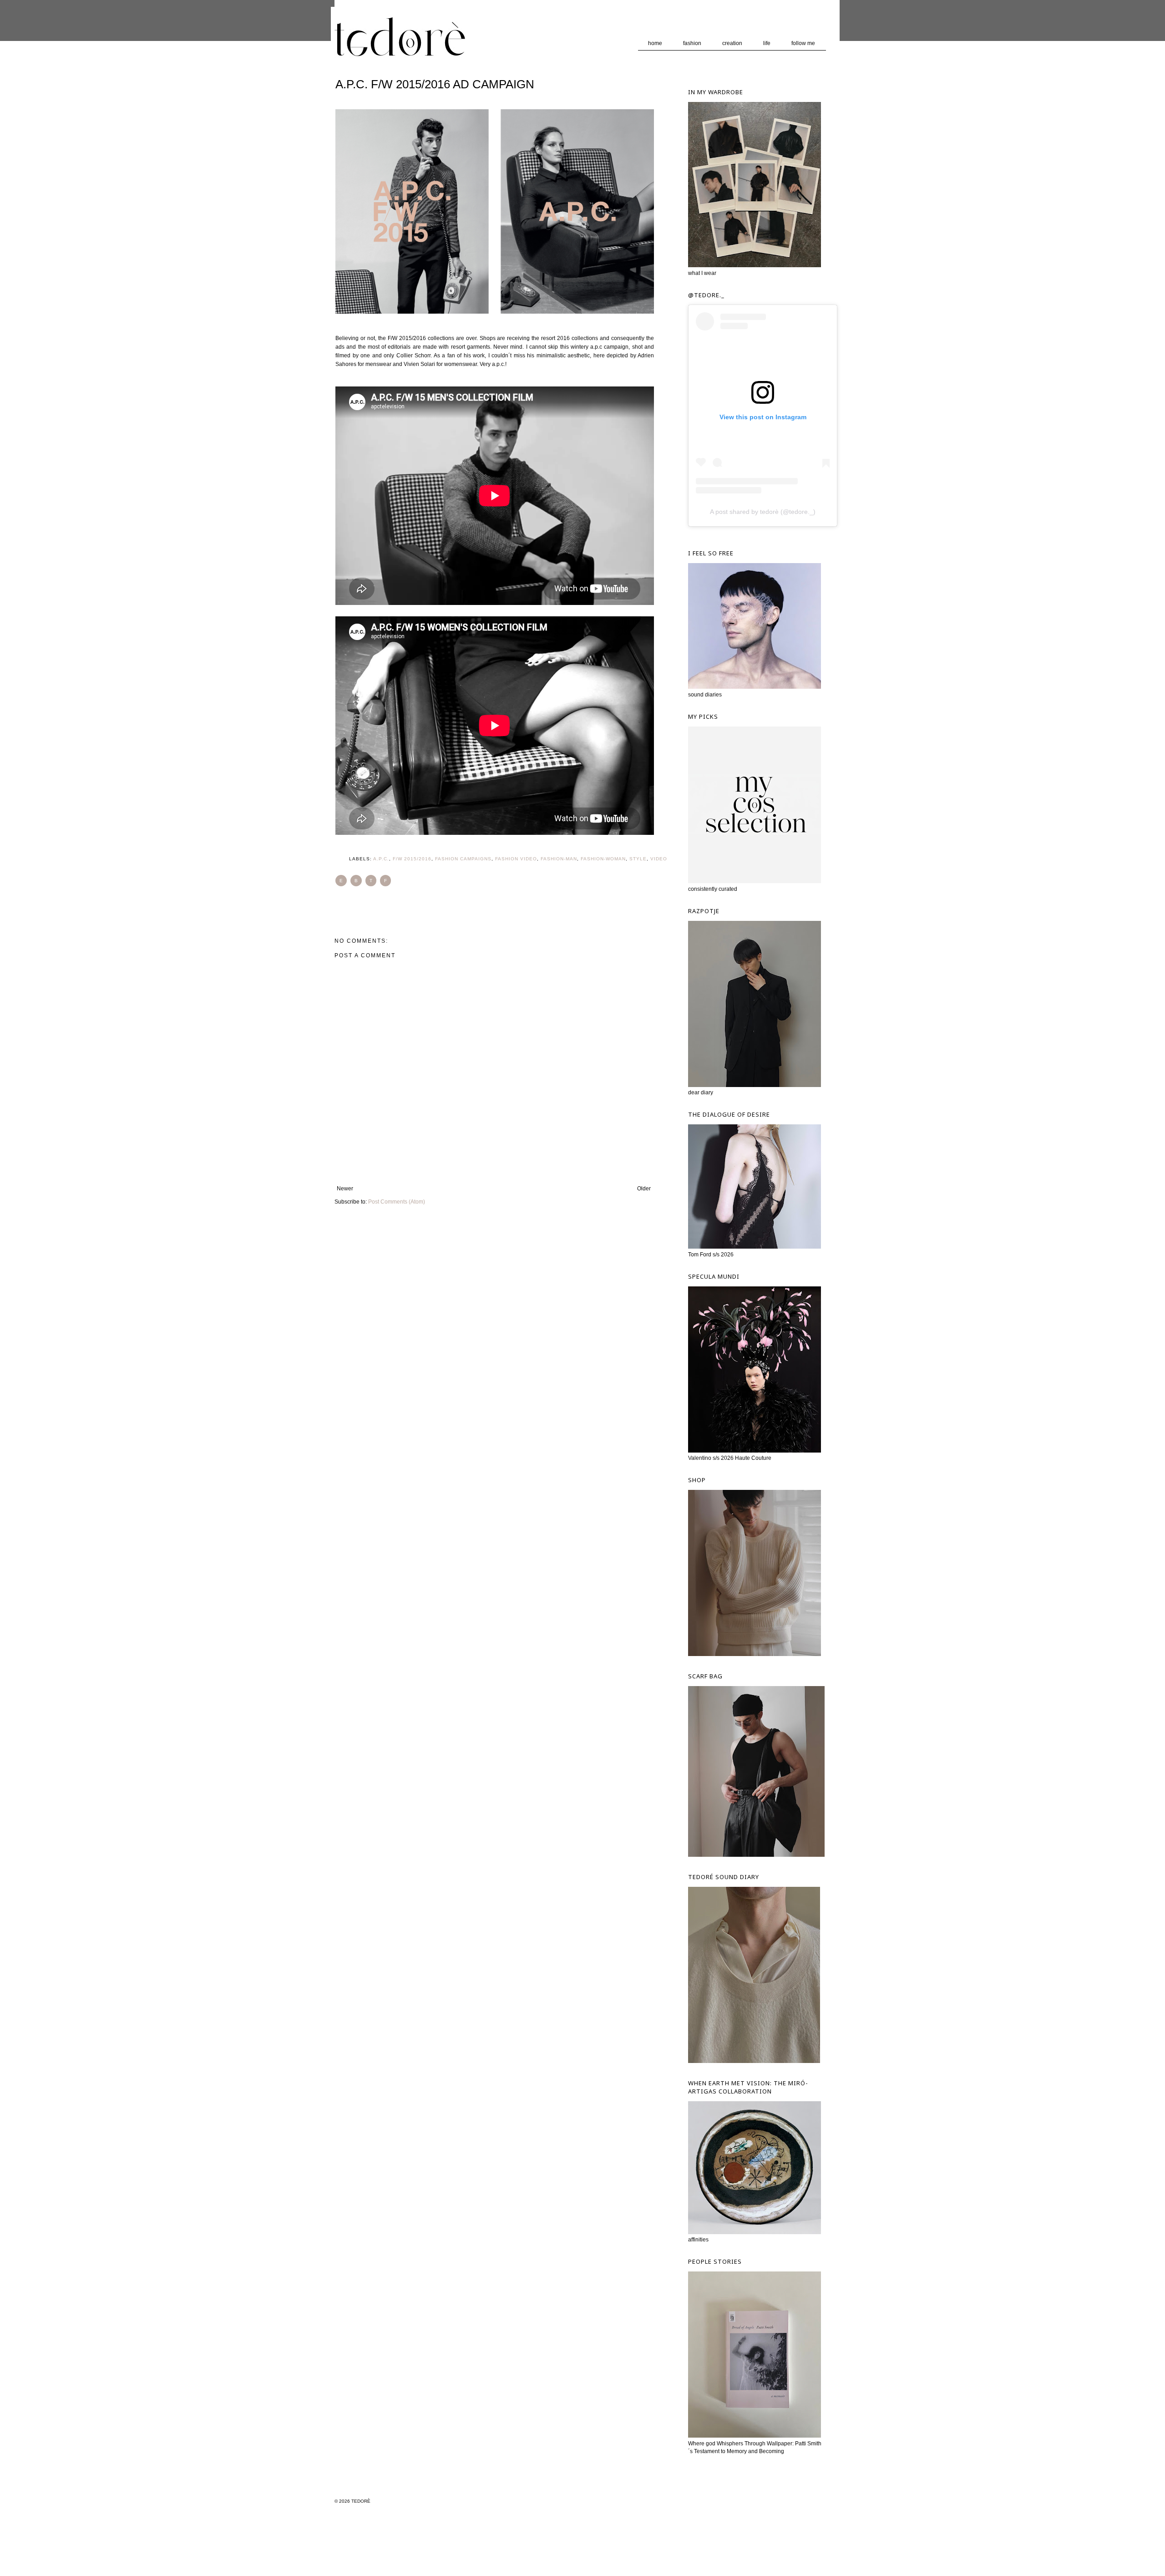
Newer (345, 1189)
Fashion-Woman (603, 859)
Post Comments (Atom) (397, 1202)
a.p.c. (381, 859)
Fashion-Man (559, 859)
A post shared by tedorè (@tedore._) (763, 512)
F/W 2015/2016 (412, 859)
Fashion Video (516, 859)
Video (659, 859)
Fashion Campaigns (463, 859)
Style (638, 859)
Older (644, 1189)
